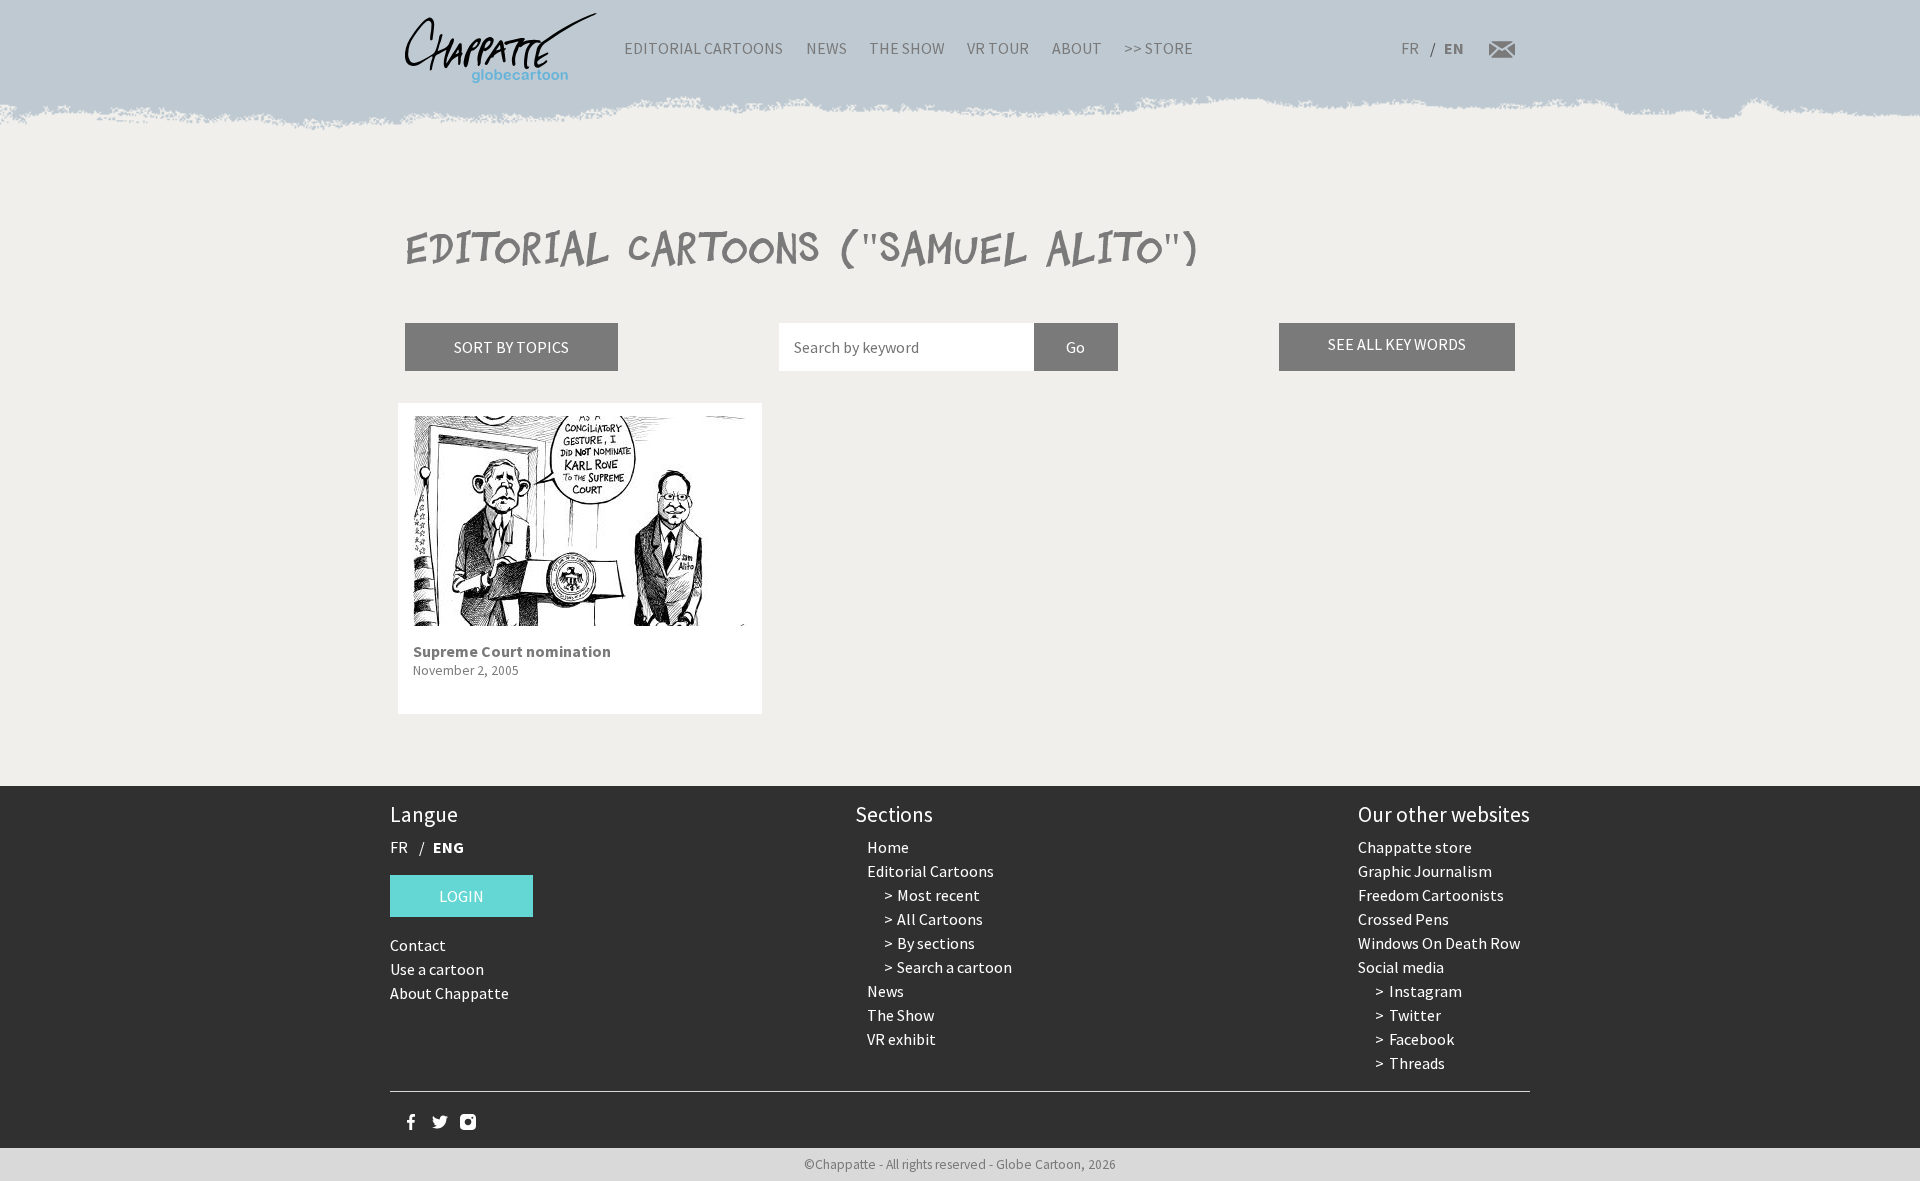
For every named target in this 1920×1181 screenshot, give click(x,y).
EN (1454, 48)
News (826, 48)
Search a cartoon (954, 967)
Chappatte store (1415, 847)
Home (888, 847)
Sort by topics (511, 347)
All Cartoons (940, 919)
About (1077, 48)
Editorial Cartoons (703, 48)
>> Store (1158, 48)
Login (461, 896)
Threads (1417, 1063)
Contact (418, 945)
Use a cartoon (437, 969)
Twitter (1415, 1015)
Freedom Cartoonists (1431, 895)
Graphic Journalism (1425, 871)
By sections (936, 943)
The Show (907, 48)
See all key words (1397, 344)
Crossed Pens (1403, 919)
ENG (448, 847)
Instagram (1425, 991)
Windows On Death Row (1439, 943)
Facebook (1421, 1039)
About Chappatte (449, 993)
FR (1410, 48)
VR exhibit (901, 1039)
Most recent (938, 895)
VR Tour (998, 48)
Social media (1401, 967)
